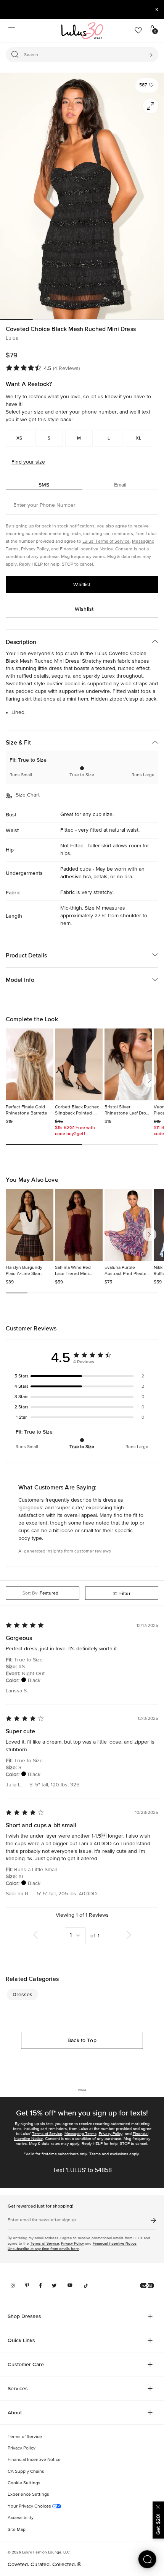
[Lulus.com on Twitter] (54, 2286)
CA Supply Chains (26, 2472)
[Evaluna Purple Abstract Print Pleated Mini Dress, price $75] (128, 1225)
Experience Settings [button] (28, 2495)
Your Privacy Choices (30, 2506)
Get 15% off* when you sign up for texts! (82, 2113)
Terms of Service (47, 2134)
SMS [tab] (44, 485)
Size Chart (28, 795)
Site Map (17, 2530)
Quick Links (21, 2340)
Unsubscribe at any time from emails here (43, 2249)
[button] (147, 85)
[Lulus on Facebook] (40, 2286)
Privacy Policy (35, 549)
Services (18, 2388)
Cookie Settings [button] (24, 2483)
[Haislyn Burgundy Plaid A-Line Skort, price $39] (30, 1225)
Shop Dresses (24, 2316)
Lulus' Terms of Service (106, 542)
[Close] (158, 2506)
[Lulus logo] (82, 31)
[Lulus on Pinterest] (27, 2286)
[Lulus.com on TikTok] (86, 2286)
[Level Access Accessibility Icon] (147, 2286)
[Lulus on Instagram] (13, 2286)
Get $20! (158, 2524)
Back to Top (82, 2040)
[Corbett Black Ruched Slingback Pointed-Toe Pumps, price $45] (79, 1064)
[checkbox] (82, 1376)
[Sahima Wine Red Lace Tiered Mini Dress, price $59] (79, 1225)
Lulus (12, 338)
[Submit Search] (150, 55)
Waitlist (82, 584)
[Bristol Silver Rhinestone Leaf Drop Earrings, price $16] (128, 1064)
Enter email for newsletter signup (42, 2220)
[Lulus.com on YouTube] (70, 2286)
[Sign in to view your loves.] (138, 31)
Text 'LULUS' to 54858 (82, 2170)
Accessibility (21, 2518)
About (15, 2412)
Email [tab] (120, 485)
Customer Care (26, 2364)
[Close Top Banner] (157, 10)
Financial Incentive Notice (86, 549)
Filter (125, 1593)
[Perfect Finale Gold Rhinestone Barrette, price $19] (30, 1064)
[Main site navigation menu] (11, 31)
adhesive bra (76, 877)
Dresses (23, 1994)
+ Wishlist (82, 609)
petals (100, 877)
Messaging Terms (80, 2134)
